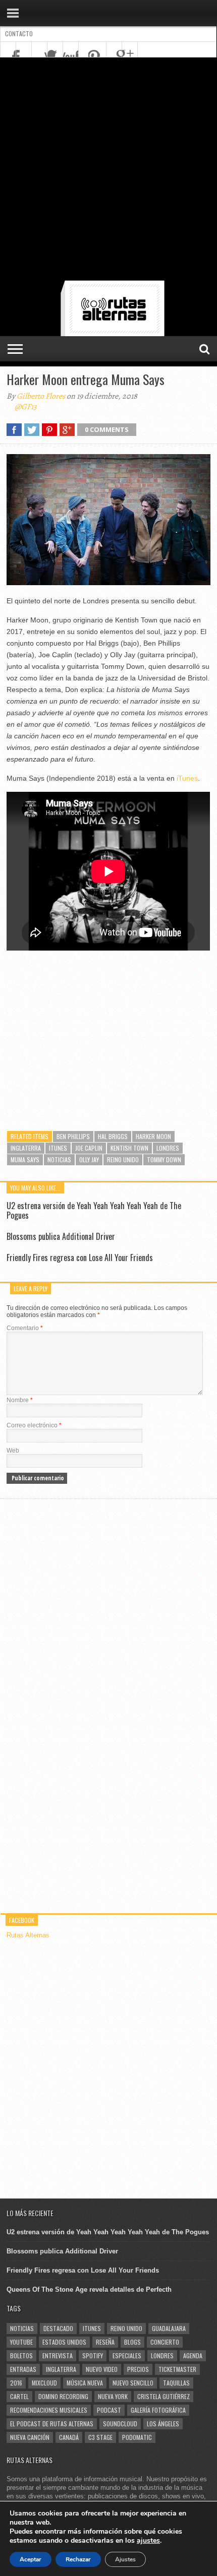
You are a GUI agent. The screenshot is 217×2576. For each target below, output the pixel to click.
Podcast (109, 2410)
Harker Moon (153, 1136)
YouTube (21, 2342)
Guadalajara (169, 2328)
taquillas (176, 2383)
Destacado (58, 2328)
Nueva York (113, 2396)
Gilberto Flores (41, 396)
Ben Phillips (73, 1136)
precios (138, 2369)
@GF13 (26, 407)
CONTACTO (19, 34)
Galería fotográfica (158, 2410)
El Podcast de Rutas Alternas (52, 2424)
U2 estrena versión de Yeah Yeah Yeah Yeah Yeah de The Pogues (94, 1210)
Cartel (19, 2396)
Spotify (93, 2355)
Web (13, 1451)
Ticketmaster (177, 2369)
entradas (23, 2369)
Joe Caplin (89, 1148)
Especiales (127, 2355)
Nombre (20, 1400)
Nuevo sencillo (133, 2383)
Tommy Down (164, 1159)
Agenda (193, 2355)
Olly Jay (89, 1159)
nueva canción (30, 2437)
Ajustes (125, 2559)
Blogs (132, 2342)
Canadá (69, 2437)
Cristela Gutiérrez (164, 2396)
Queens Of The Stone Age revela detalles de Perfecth (89, 2289)
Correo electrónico (34, 1425)
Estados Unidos (64, 2342)
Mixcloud (44, 2383)
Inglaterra (26, 1148)
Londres (168, 1148)
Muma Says (25, 1159)
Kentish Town (129, 1148)
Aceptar (31, 2559)
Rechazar (78, 2559)
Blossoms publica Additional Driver (61, 1236)
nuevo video (102, 2369)
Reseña (105, 2342)
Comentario (25, 1328)
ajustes (148, 2541)
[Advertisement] (108, 171)
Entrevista (58, 2355)
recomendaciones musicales (49, 2410)
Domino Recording (63, 2396)
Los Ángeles (163, 2424)
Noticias (59, 1159)
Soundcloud (120, 2424)
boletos (21, 2355)
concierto (165, 2342)
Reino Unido (123, 1159)
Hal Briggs (113, 1136)
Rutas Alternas (28, 1935)
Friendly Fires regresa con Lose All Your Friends (80, 1258)
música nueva (85, 2383)
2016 (16, 2383)
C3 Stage (100, 2437)
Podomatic (137, 2437)
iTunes (187, 778)
